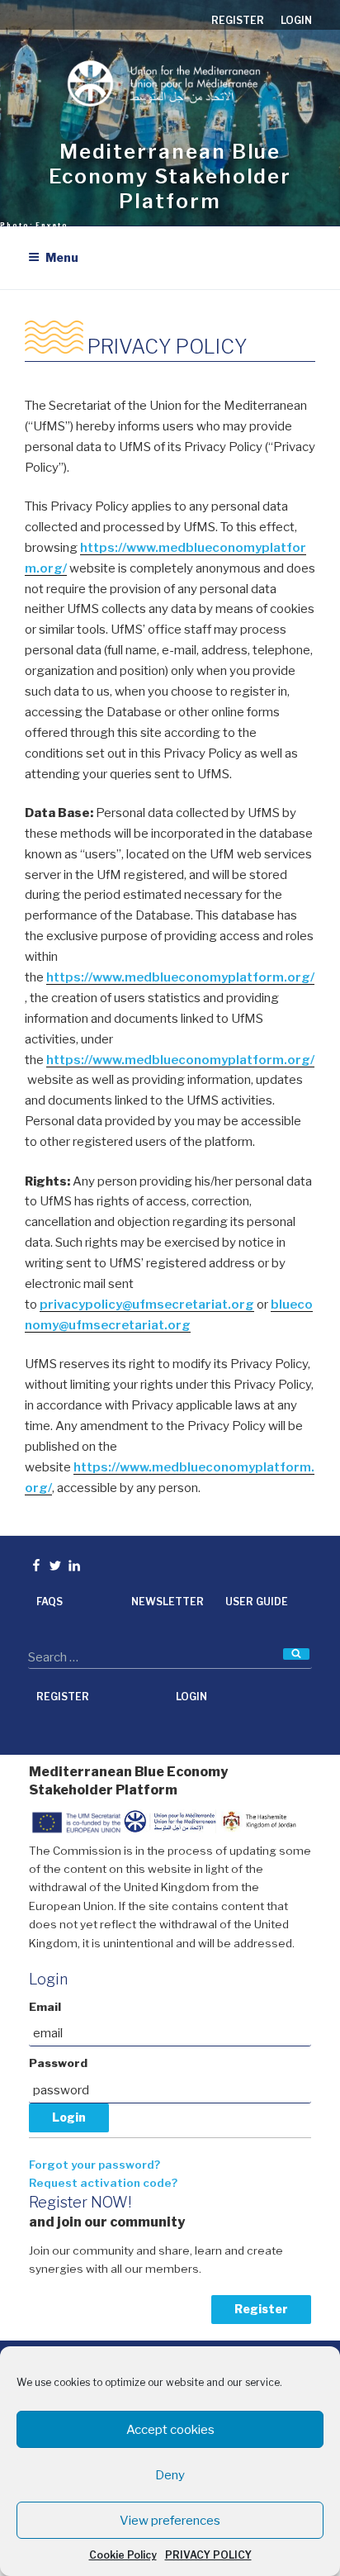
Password (58, 2063)
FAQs (50, 1602)
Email (45, 2007)
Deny (170, 2475)
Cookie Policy (123, 2555)
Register (261, 2309)
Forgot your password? (94, 2165)
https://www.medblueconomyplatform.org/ (180, 977)
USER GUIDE (257, 1602)
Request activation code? (103, 2183)
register (238, 20)
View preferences (170, 2521)
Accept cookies (170, 2430)
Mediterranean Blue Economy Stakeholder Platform (170, 176)
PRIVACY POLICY (208, 2555)
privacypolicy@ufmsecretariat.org (147, 1305)
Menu (62, 257)
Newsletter (168, 1602)
